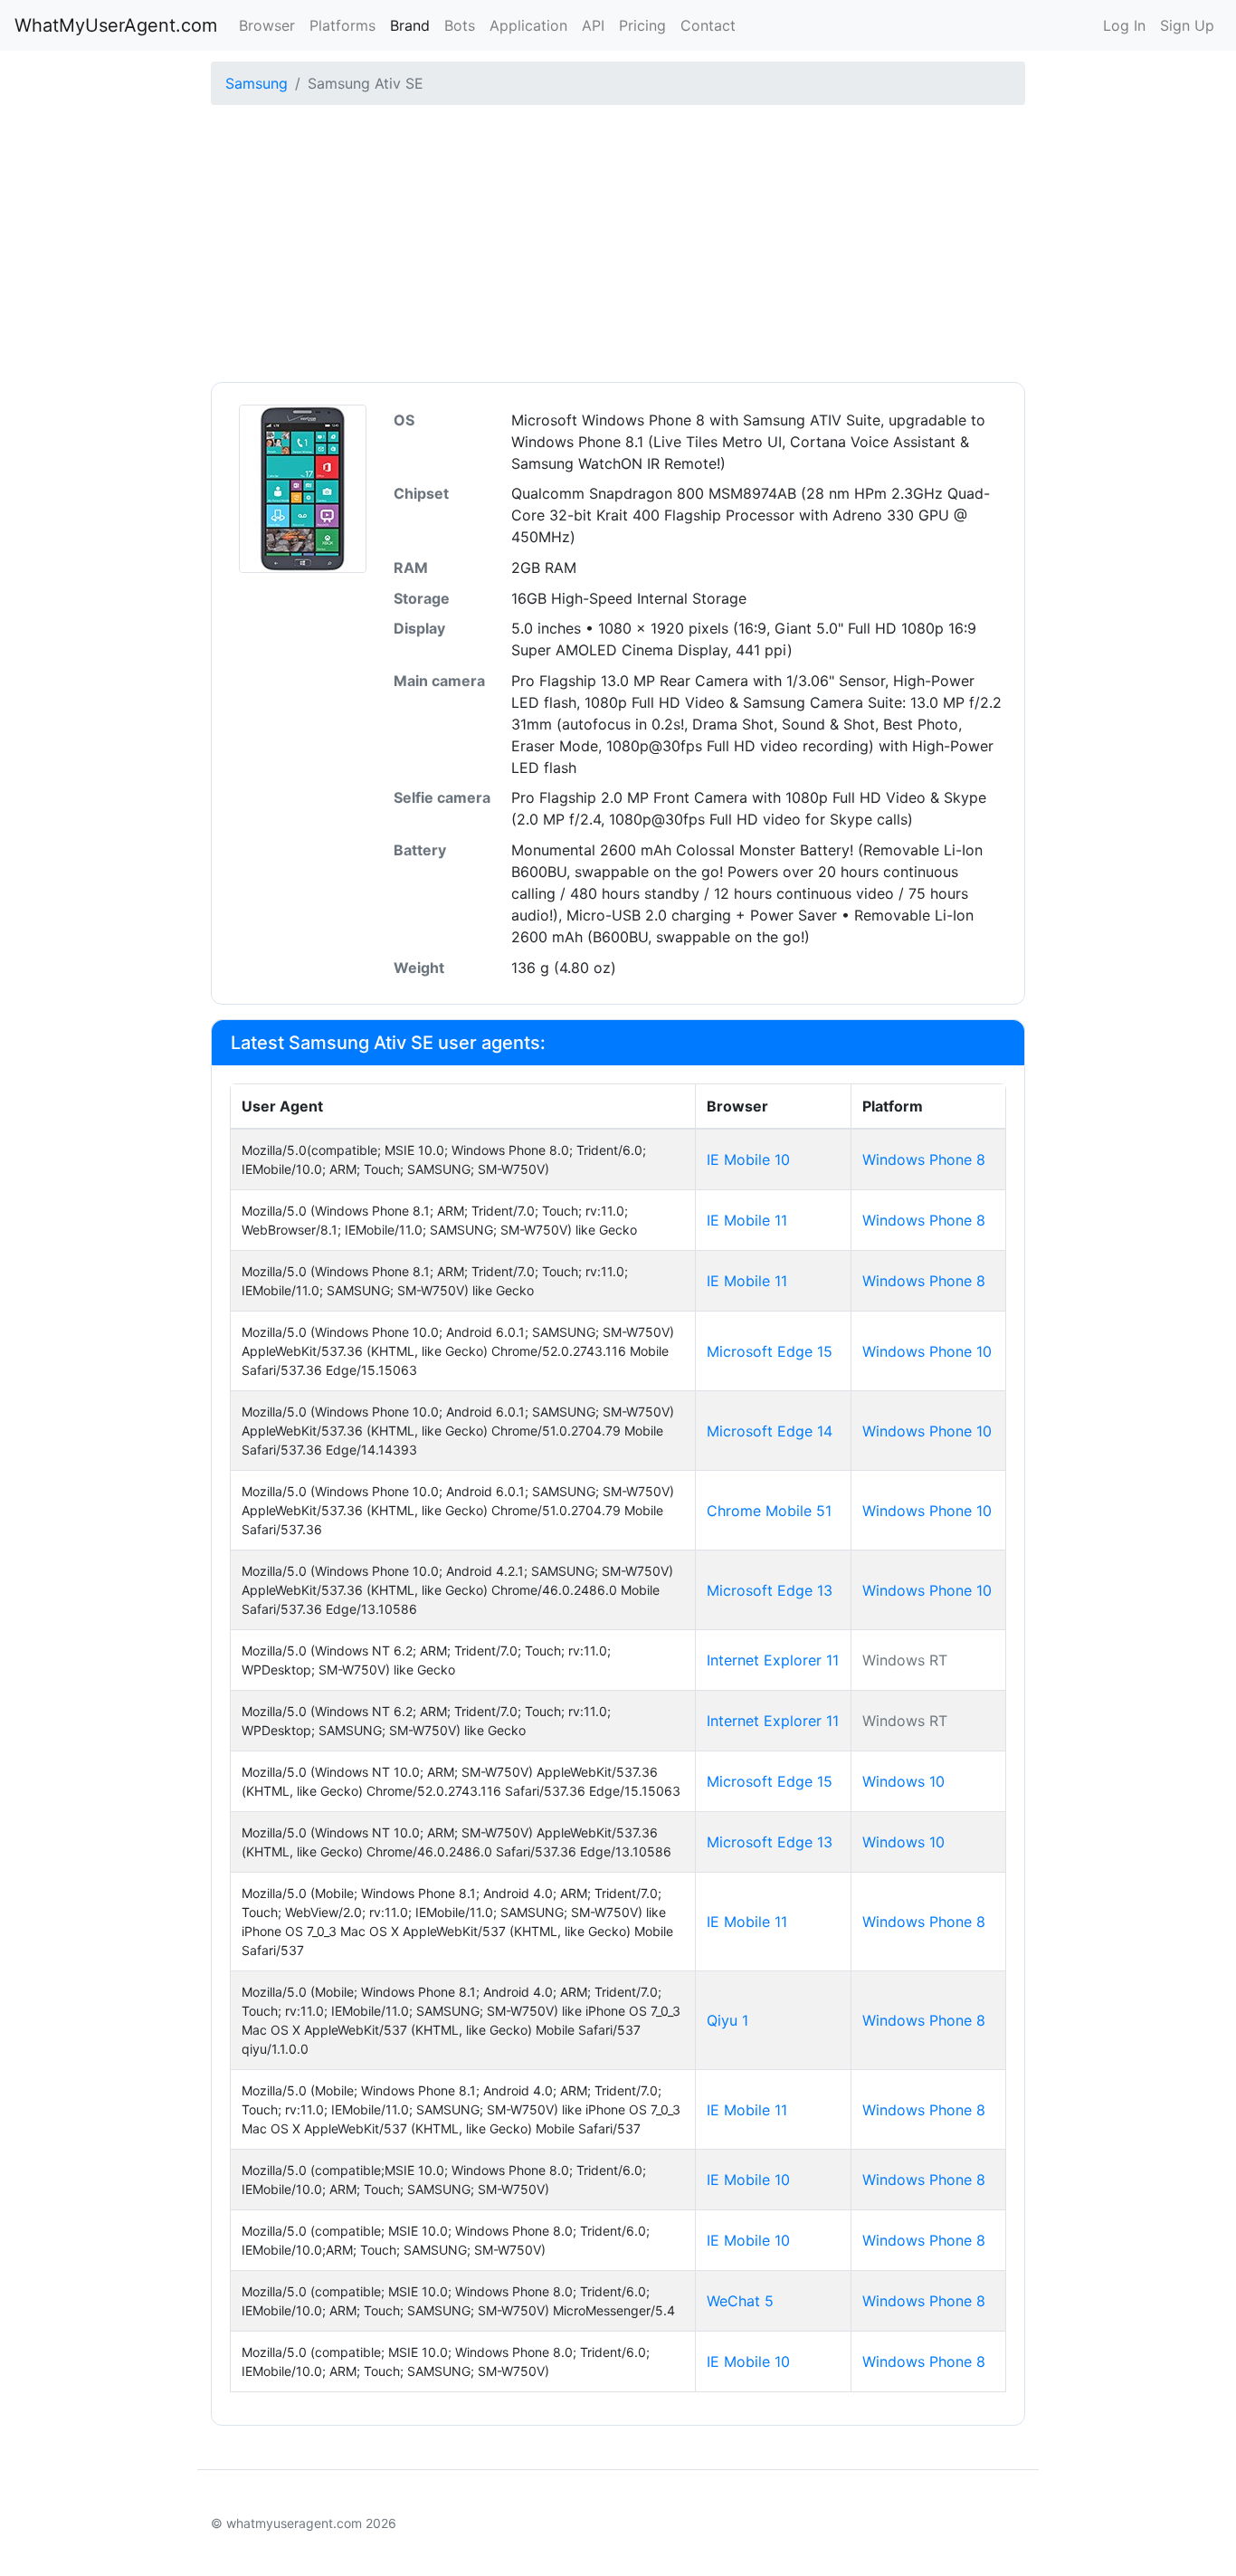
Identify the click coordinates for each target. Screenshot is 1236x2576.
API (593, 25)
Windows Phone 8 (924, 1159)
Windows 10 (903, 1781)
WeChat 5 (740, 2301)
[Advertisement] (618, 246)
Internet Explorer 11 (773, 1660)
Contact (708, 25)
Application (528, 25)
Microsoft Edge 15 (770, 1351)
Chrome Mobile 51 (769, 1511)
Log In (1124, 25)
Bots (460, 25)
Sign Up (1187, 25)
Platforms (342, 25)
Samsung (257, 83)
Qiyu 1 (727, 2020)
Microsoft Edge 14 (770, 1431)
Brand (410, 25)
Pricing (642, 25)
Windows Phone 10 (927, 1351)
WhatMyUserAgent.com (116, 25)
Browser (267, 25)
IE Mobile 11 (747, 1220)
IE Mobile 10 (748, 1159)
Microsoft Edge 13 (770, 1590)
